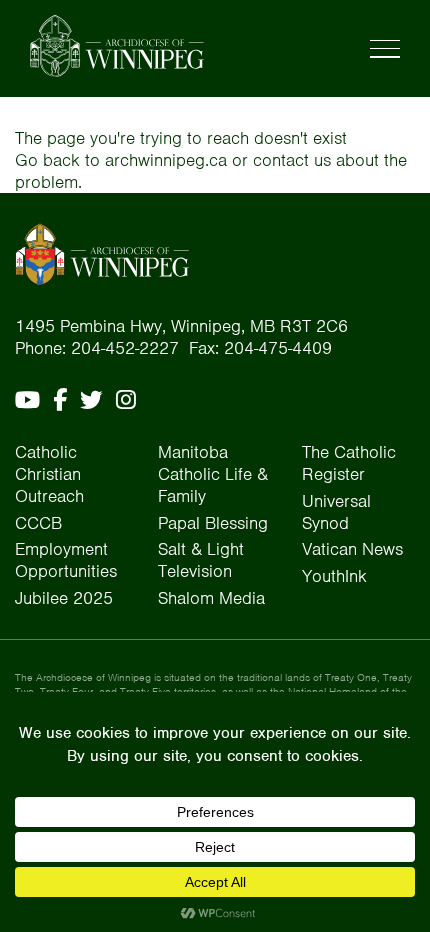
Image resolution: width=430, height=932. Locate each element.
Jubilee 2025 (64, 598)
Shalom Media (211, 598)
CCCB (38, 523)
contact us (292, 160)
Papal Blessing (213, 523)
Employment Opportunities (66, 560)
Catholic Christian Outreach (49, 474)
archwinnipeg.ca (166, 160)
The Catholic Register (349, 463)
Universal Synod (336, 512)
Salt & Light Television (201, 560)
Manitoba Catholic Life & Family (213, 474)
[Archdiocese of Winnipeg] (117, 46)
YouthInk (334, 576)
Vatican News (352, 549)
